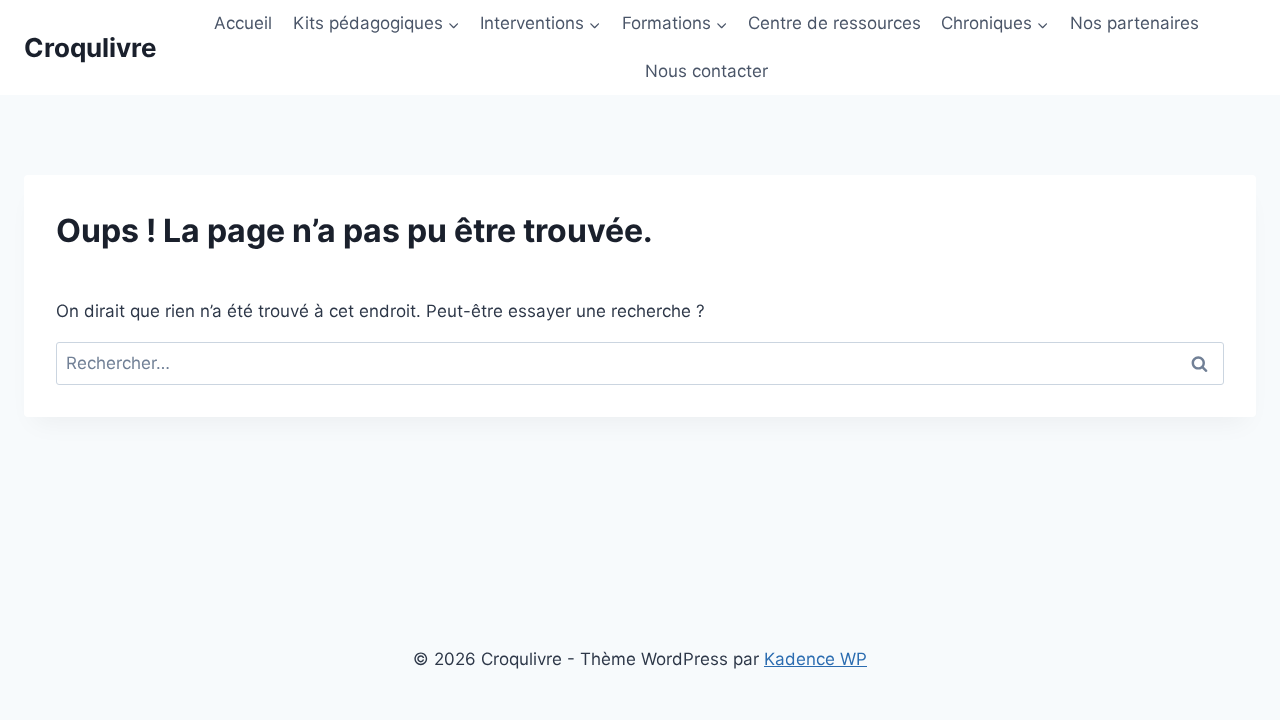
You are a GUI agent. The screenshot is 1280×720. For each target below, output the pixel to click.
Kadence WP (815, 659)
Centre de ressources (834, 23)
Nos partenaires (1134, 23)
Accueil (243, 23)
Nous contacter (706, 71)
